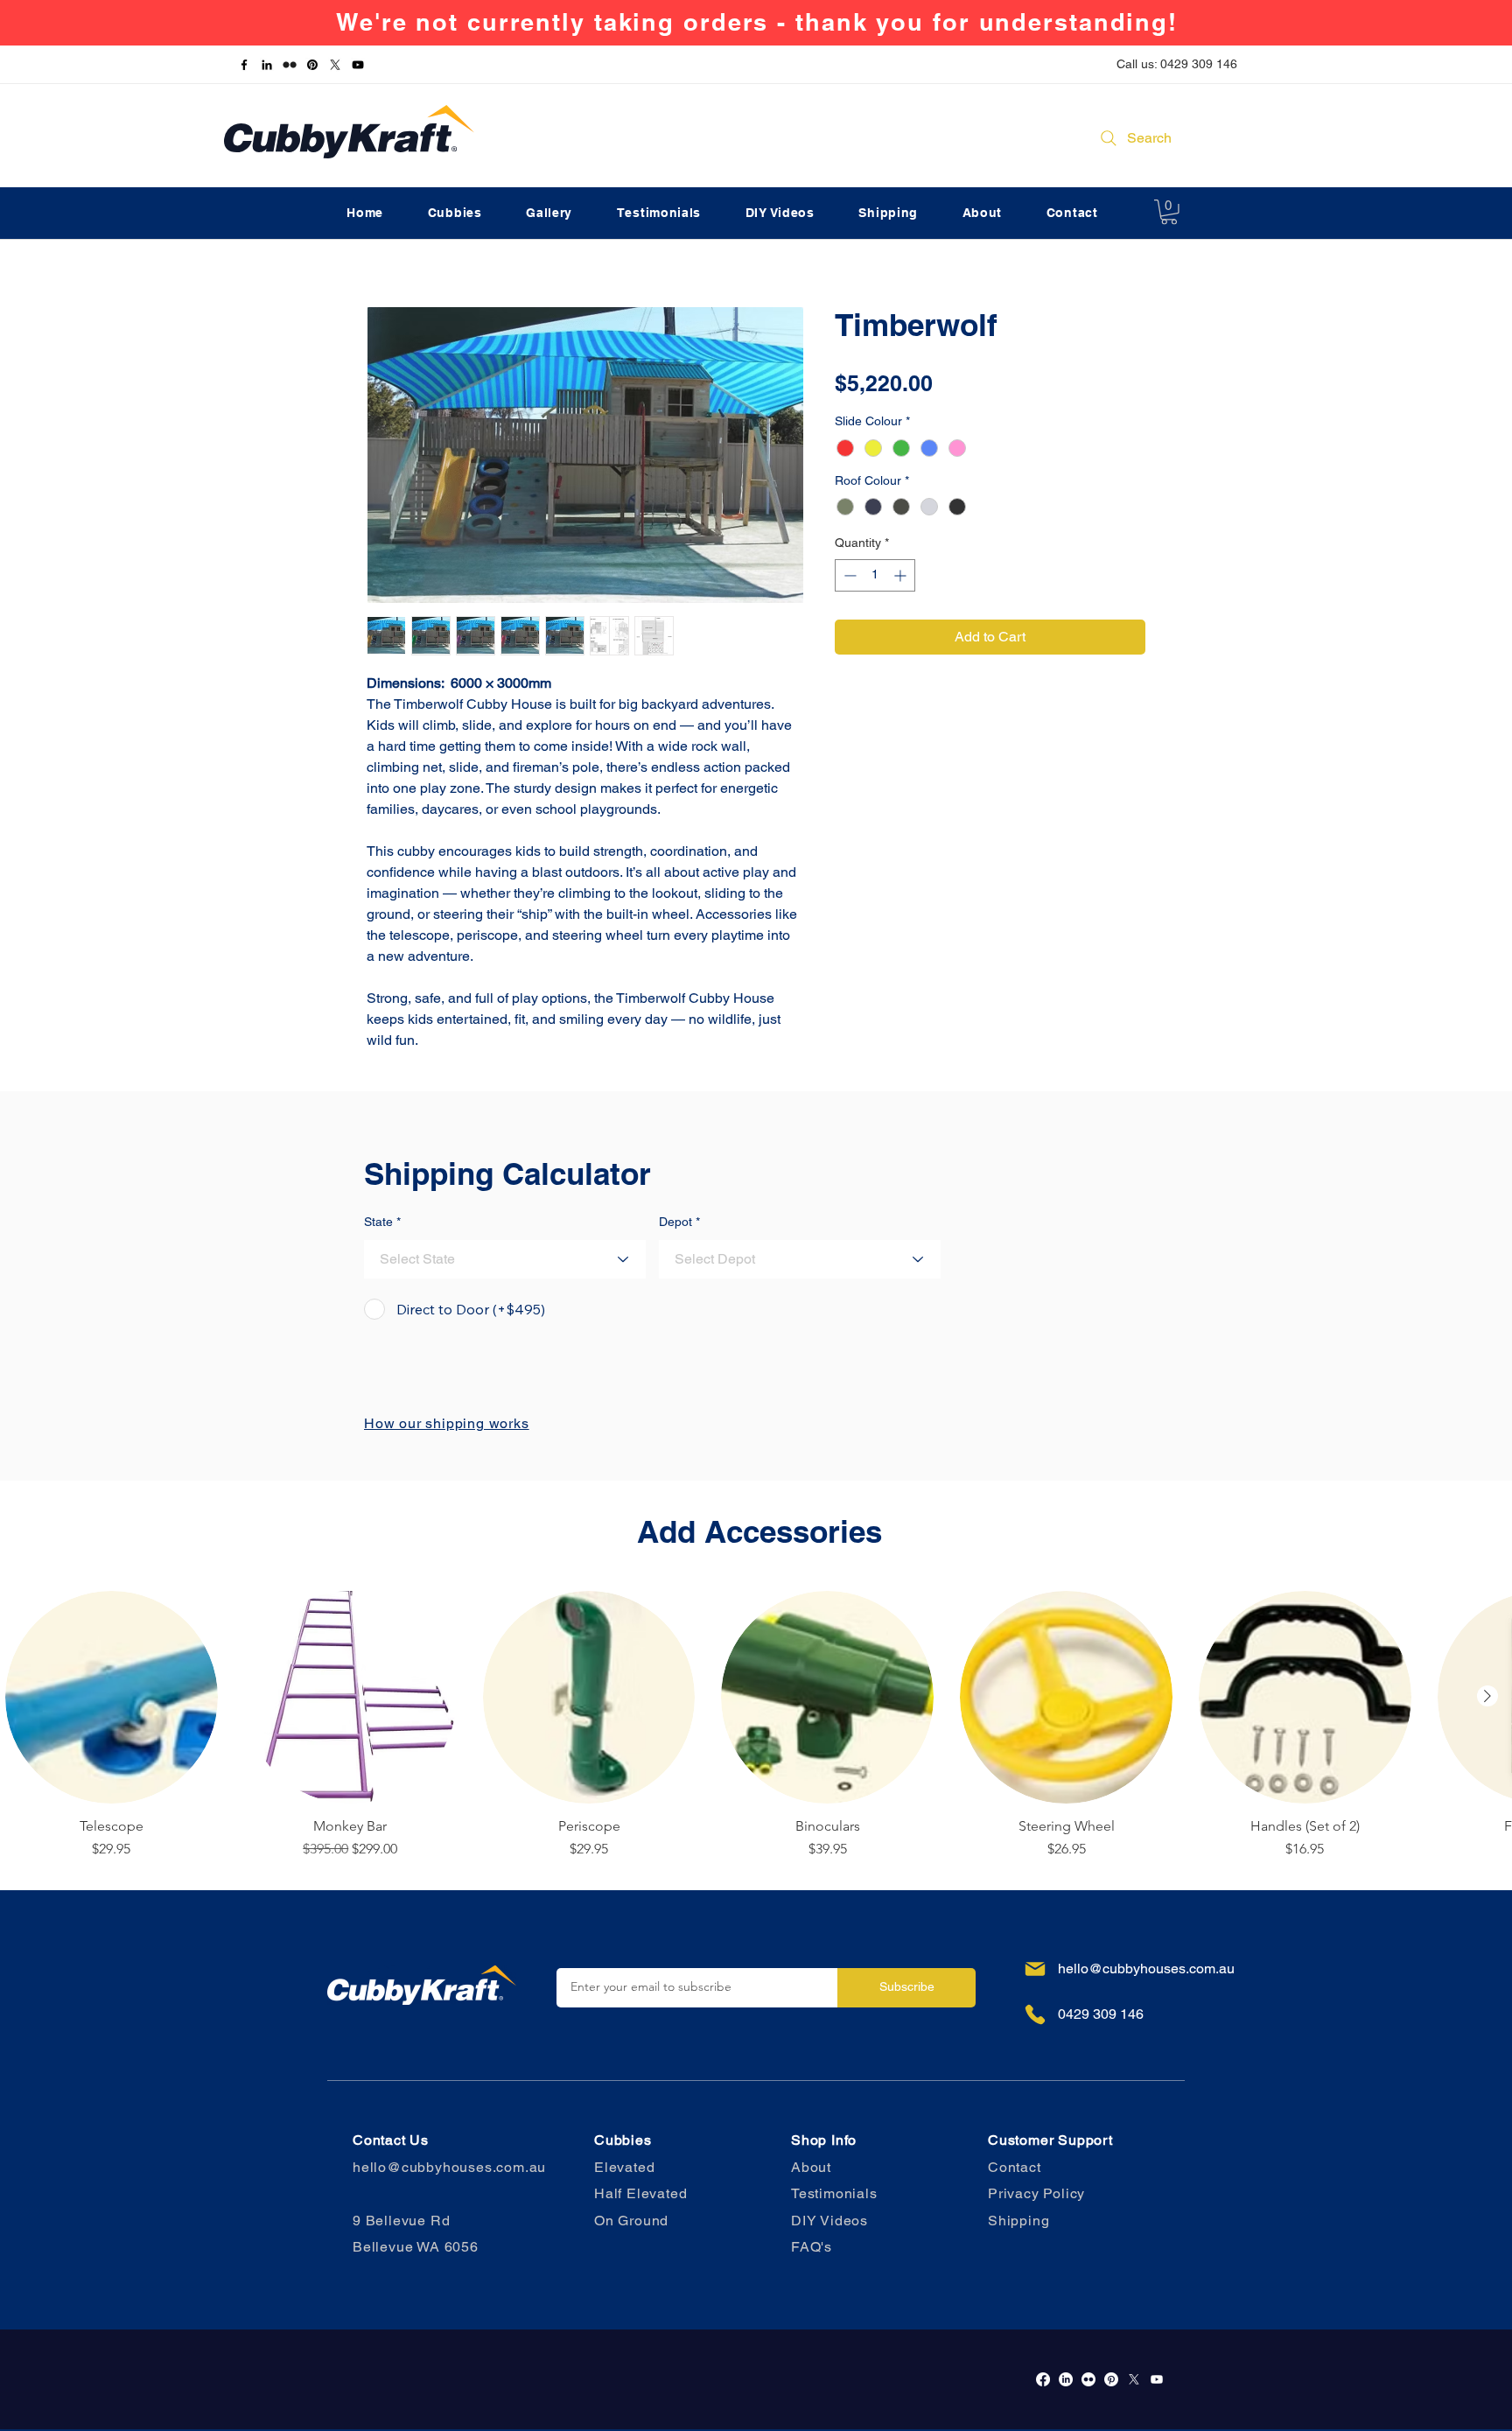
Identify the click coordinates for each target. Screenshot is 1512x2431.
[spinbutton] (875, 575)
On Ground (631, 2221)
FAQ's (812, 2247)
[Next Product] (1487, 1696)
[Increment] (902, 575)
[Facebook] (244, 65)
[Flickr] (290, 65)
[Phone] (1035, 2014)
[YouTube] (358, 65)
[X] (335, 65)
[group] (756, 1725)
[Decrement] (848, 575)
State (378, 1222)
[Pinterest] (312, 65)
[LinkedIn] (267, 65)
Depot (675, 1222)
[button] (1169, 212)
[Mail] (1035, 1969)
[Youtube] (1157, 2379)
